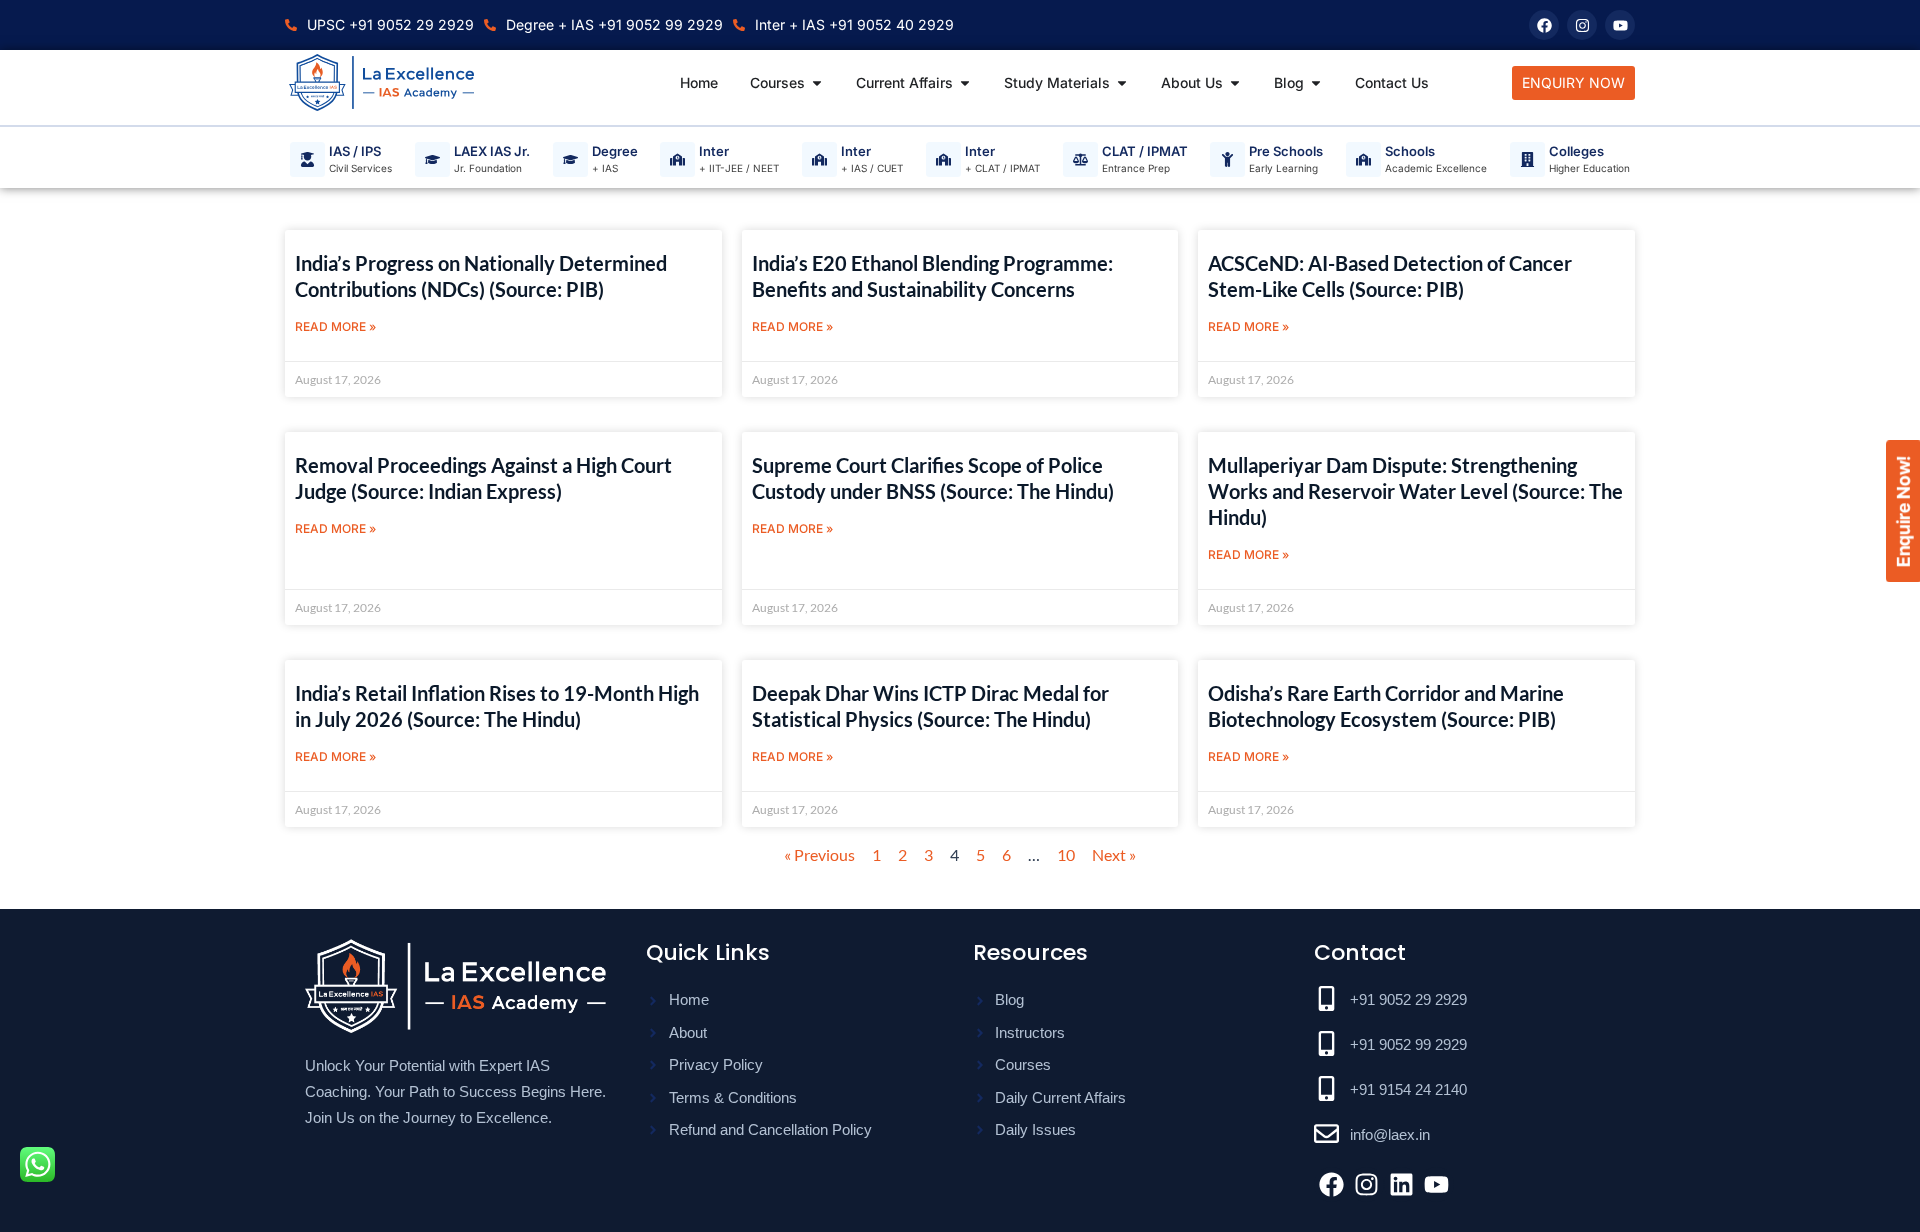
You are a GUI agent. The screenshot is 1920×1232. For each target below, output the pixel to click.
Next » (1114, 854)
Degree (615, 152)
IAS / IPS (355, 152)
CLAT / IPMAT (1145, 152)
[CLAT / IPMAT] (1080, 159)
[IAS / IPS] (307, 159)
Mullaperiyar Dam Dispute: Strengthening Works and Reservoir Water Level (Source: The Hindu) (1415, 491)
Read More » (335, 326)
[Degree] (570, 159)
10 (1066, 854)
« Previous (819, 854)
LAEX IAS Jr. (492, 152)
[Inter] (677, 159)
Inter (714, 152)
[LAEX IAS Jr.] (432, 159)
